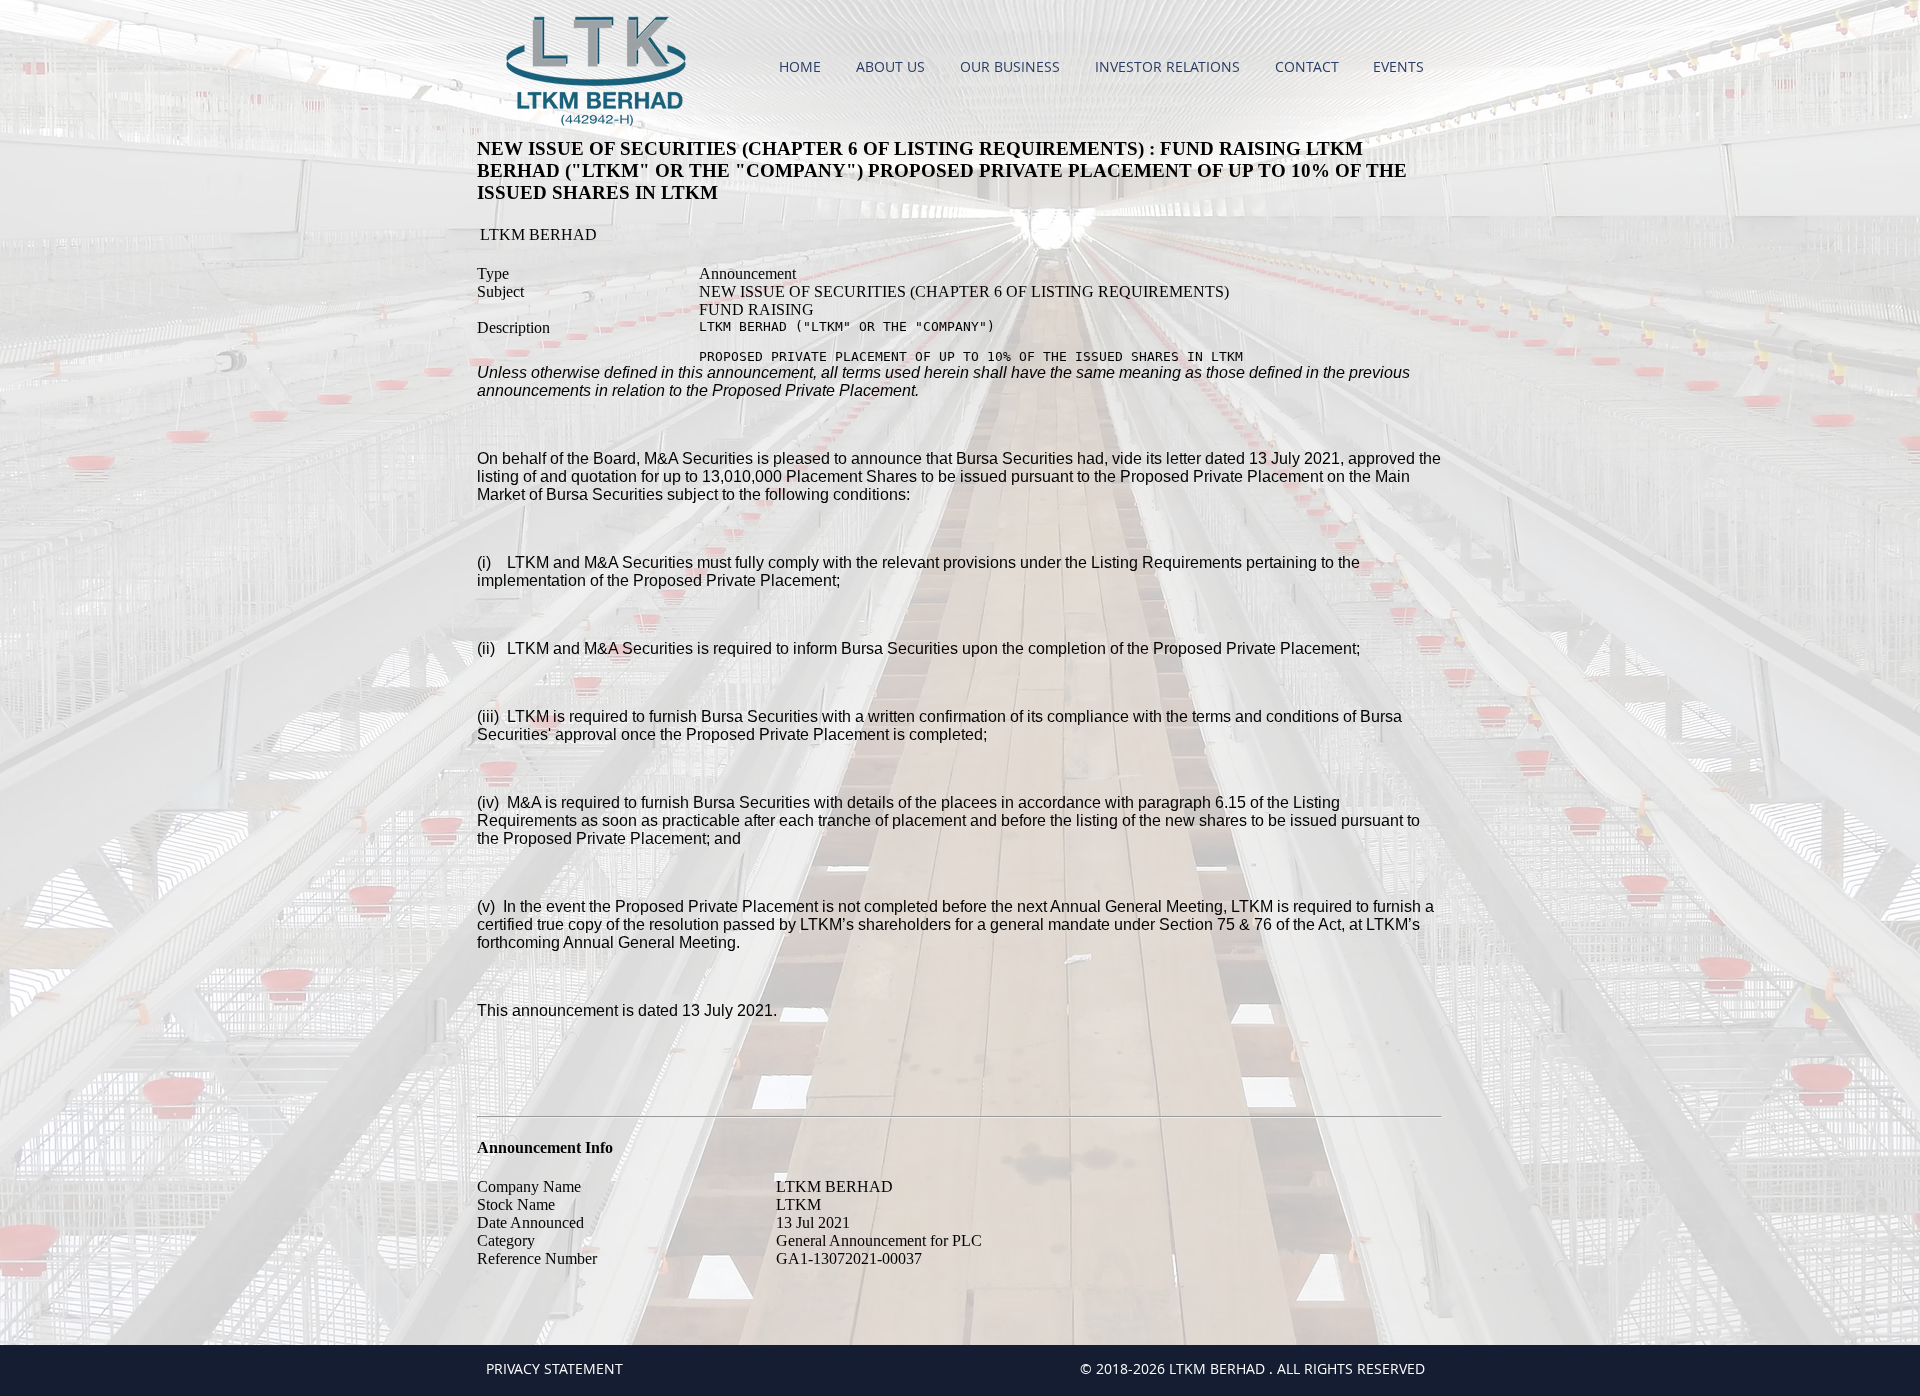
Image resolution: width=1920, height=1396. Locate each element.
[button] (893, 67)
